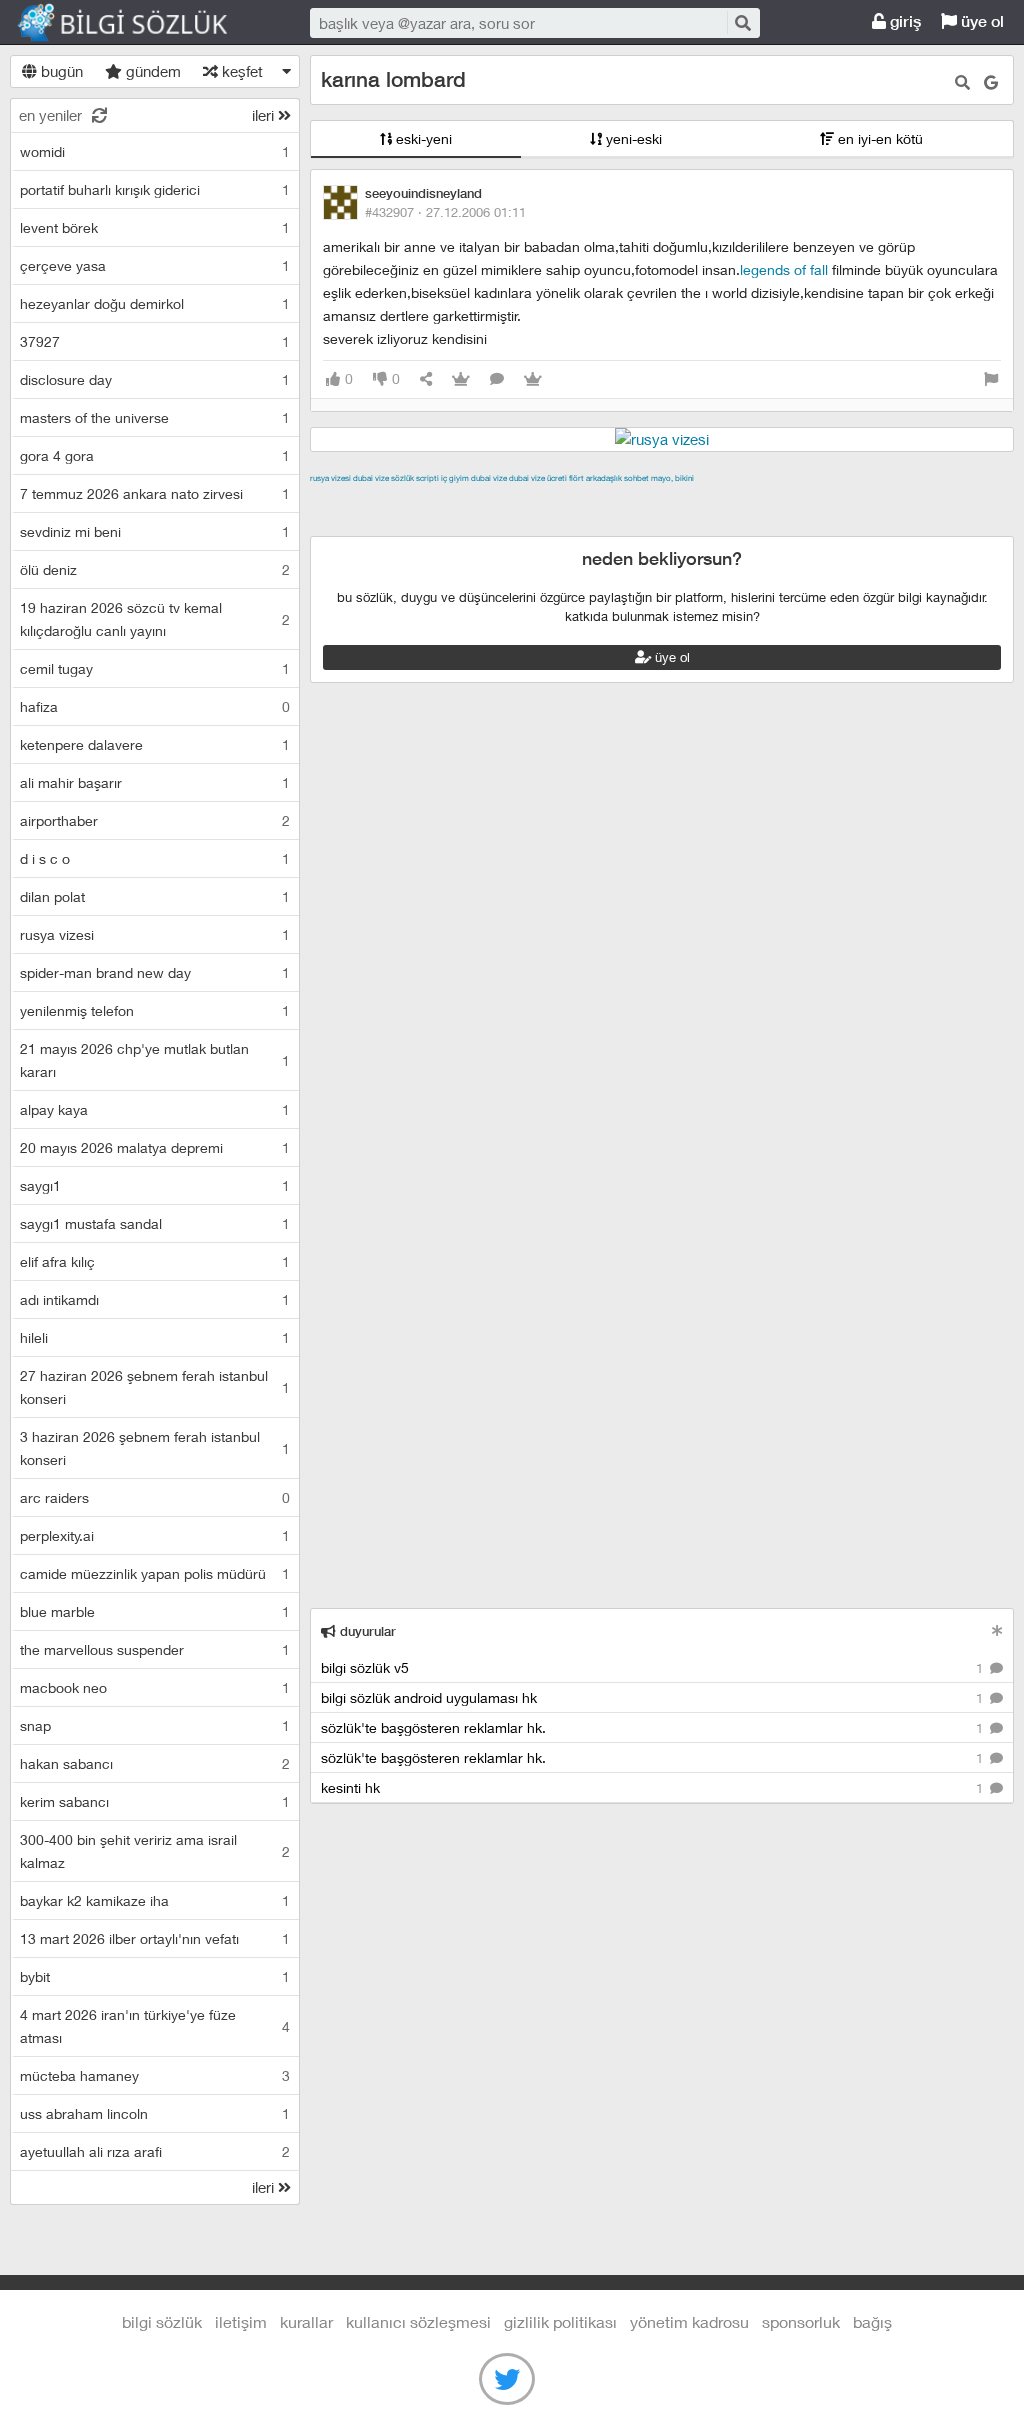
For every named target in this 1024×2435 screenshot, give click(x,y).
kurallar (306, 2321)
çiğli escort (709, 501)
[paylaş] (426, 379)
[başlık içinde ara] (962, 82)
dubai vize (371, 478)
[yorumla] (497, 379)
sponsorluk (801, 2321)
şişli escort (496, 524)
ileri (265, 115)
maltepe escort (442, 501)
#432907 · (445, 212)
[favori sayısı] (461, 379)
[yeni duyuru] (997, 1630)
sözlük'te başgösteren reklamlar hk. (654, 1727)
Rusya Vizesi (330, 478)
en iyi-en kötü (878, 138)
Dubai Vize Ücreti (538, 478)
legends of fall (784, 269)
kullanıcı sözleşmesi (418, 2321)
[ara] (742, 22)
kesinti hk (654, 1787)
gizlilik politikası (560, 2321)
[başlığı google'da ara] (991, 82)
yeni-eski (632, 138)
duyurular (366, 1631)
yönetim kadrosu (689, 2321)
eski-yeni (422, 138)
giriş (903, 21)
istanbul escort (406, 524)
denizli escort (625, 501)
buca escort (537, 501)
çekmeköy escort (808, 501)
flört (576, 478)
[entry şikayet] (991, 379)
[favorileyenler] (533, 379)
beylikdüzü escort (704, 524)
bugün (60, 71)
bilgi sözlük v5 (654, 1667)
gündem (151, 71)
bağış (872, 2321)
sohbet (636, 478)
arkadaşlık (604, 478)
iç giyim (455, 478)
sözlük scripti (415, 478)
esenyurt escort (588, 524)
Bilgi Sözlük (140, 23)
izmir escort (349, 501)
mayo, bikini (672, 478)
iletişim (241, 2321)
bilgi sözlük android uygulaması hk (654, 1697)
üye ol (980, 21)
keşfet (240, 71)
